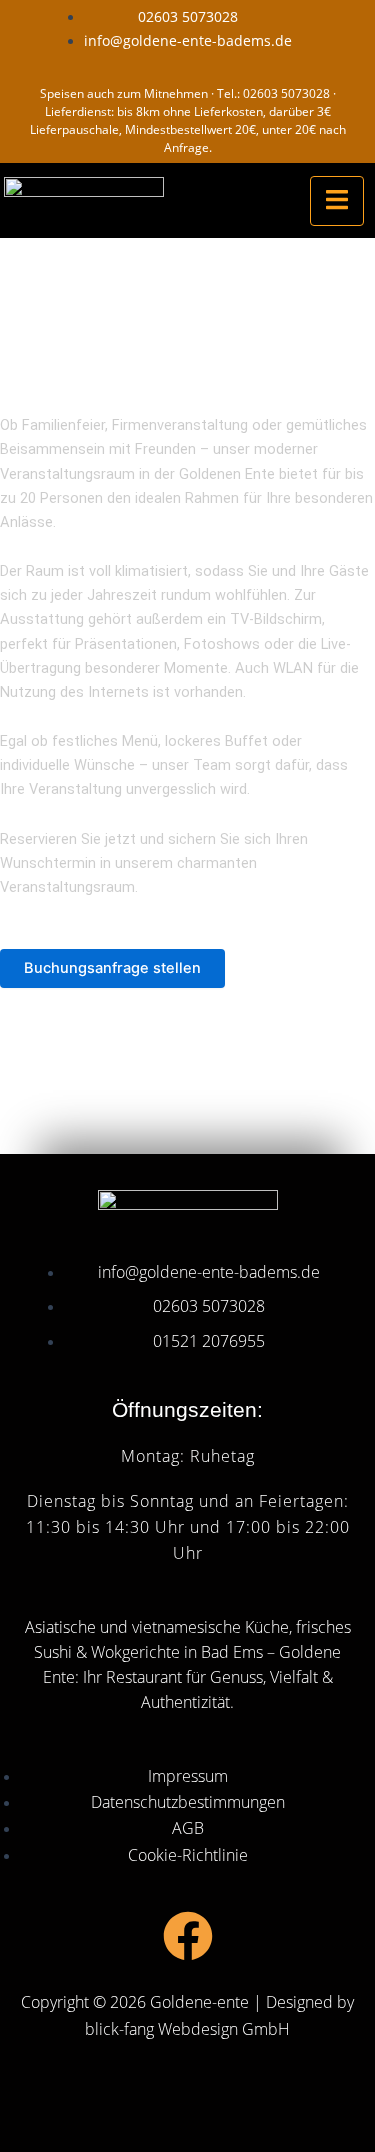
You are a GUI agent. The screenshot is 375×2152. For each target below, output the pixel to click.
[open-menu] (337, 201)
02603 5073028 (286, 93)
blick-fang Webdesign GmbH (187, 2029)
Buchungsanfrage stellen (112, 968)
